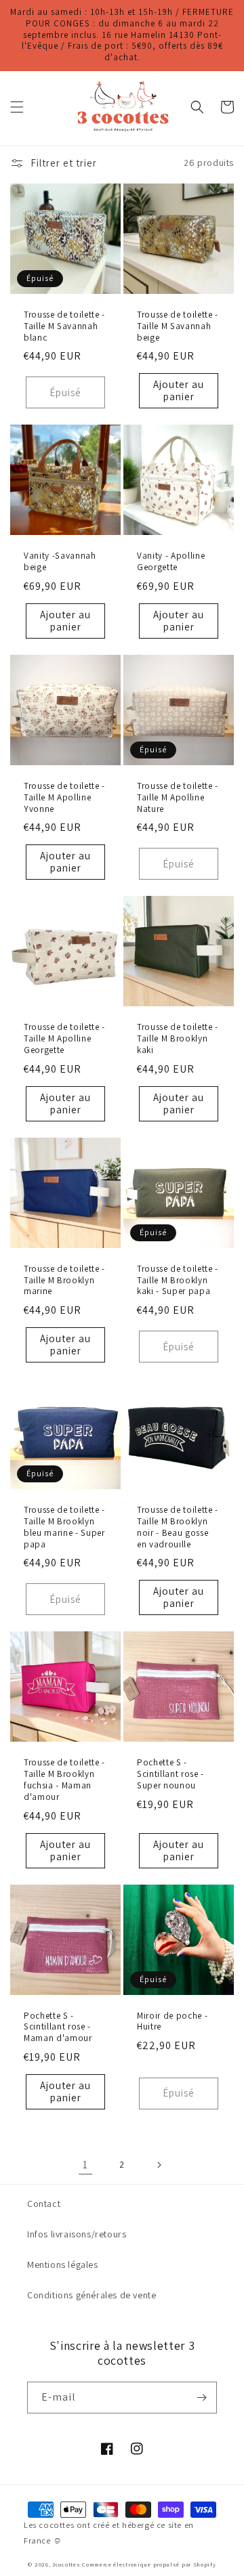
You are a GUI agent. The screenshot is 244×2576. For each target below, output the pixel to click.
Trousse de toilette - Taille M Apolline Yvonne (64, 798)
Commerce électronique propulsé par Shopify (149, 2564)
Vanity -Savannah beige (60, 562)
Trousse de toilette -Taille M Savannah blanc (64, 326)
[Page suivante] (159, 2165)
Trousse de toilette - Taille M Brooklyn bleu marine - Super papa (64, 1527)
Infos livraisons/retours (77, 2234)
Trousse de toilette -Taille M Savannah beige (178, 326)
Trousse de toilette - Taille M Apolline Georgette (64, 1039)
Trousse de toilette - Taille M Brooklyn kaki (178, 1039)
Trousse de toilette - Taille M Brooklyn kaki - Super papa (178, 1281)
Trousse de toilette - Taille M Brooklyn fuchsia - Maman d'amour (64, 1780)
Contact (44, 2204)
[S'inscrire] (201, 2398)
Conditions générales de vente (91, 2295)
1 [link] (85, 2165)
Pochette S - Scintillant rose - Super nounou (170, 1774)
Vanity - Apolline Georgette (171, 562)
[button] (17, 107)
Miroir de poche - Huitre (172, 2022)
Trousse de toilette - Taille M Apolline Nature (178, 798)
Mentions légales (63, 2264)
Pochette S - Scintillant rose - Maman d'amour (58, 2027)
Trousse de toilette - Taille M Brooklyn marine (64, 1281)
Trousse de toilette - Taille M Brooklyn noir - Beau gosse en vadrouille (178, 1527)
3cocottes (66, 2564)
